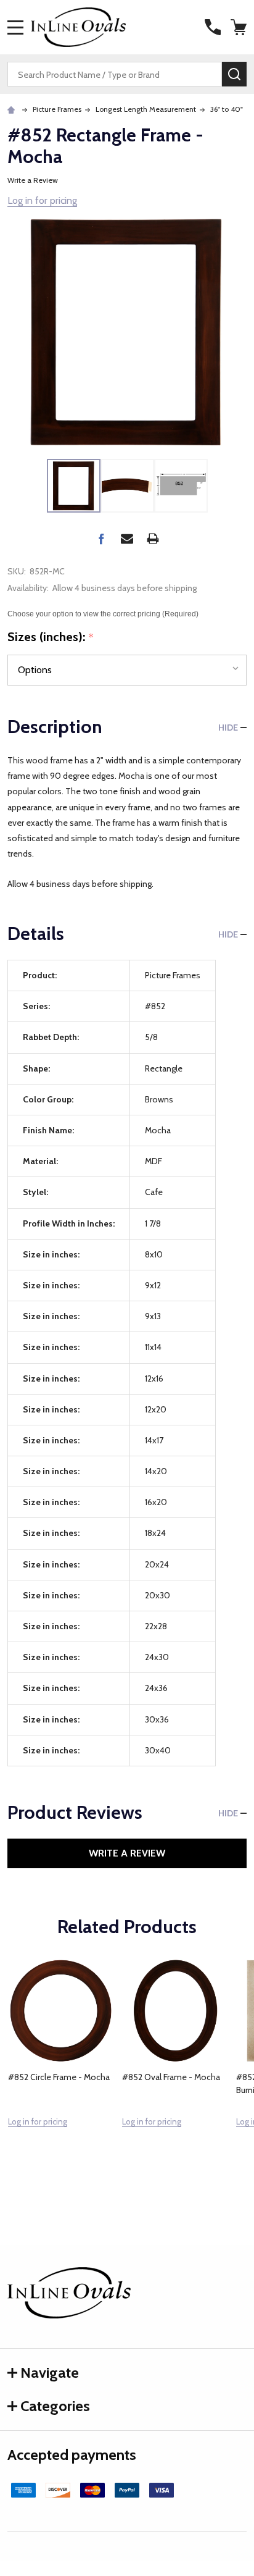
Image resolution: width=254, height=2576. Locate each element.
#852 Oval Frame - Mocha (171, 2077)
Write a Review (33, 180)
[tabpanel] (61, 2070)
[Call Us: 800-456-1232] (213, 27)
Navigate (50, 2373)
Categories (55, 2406)
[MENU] (15, 27)
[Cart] (240, 27)
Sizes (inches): (51, 637)
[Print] (153, 539)
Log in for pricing (42, 200)
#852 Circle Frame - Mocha (59, 2077)
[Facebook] (101, 539)
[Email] (127, 539)
